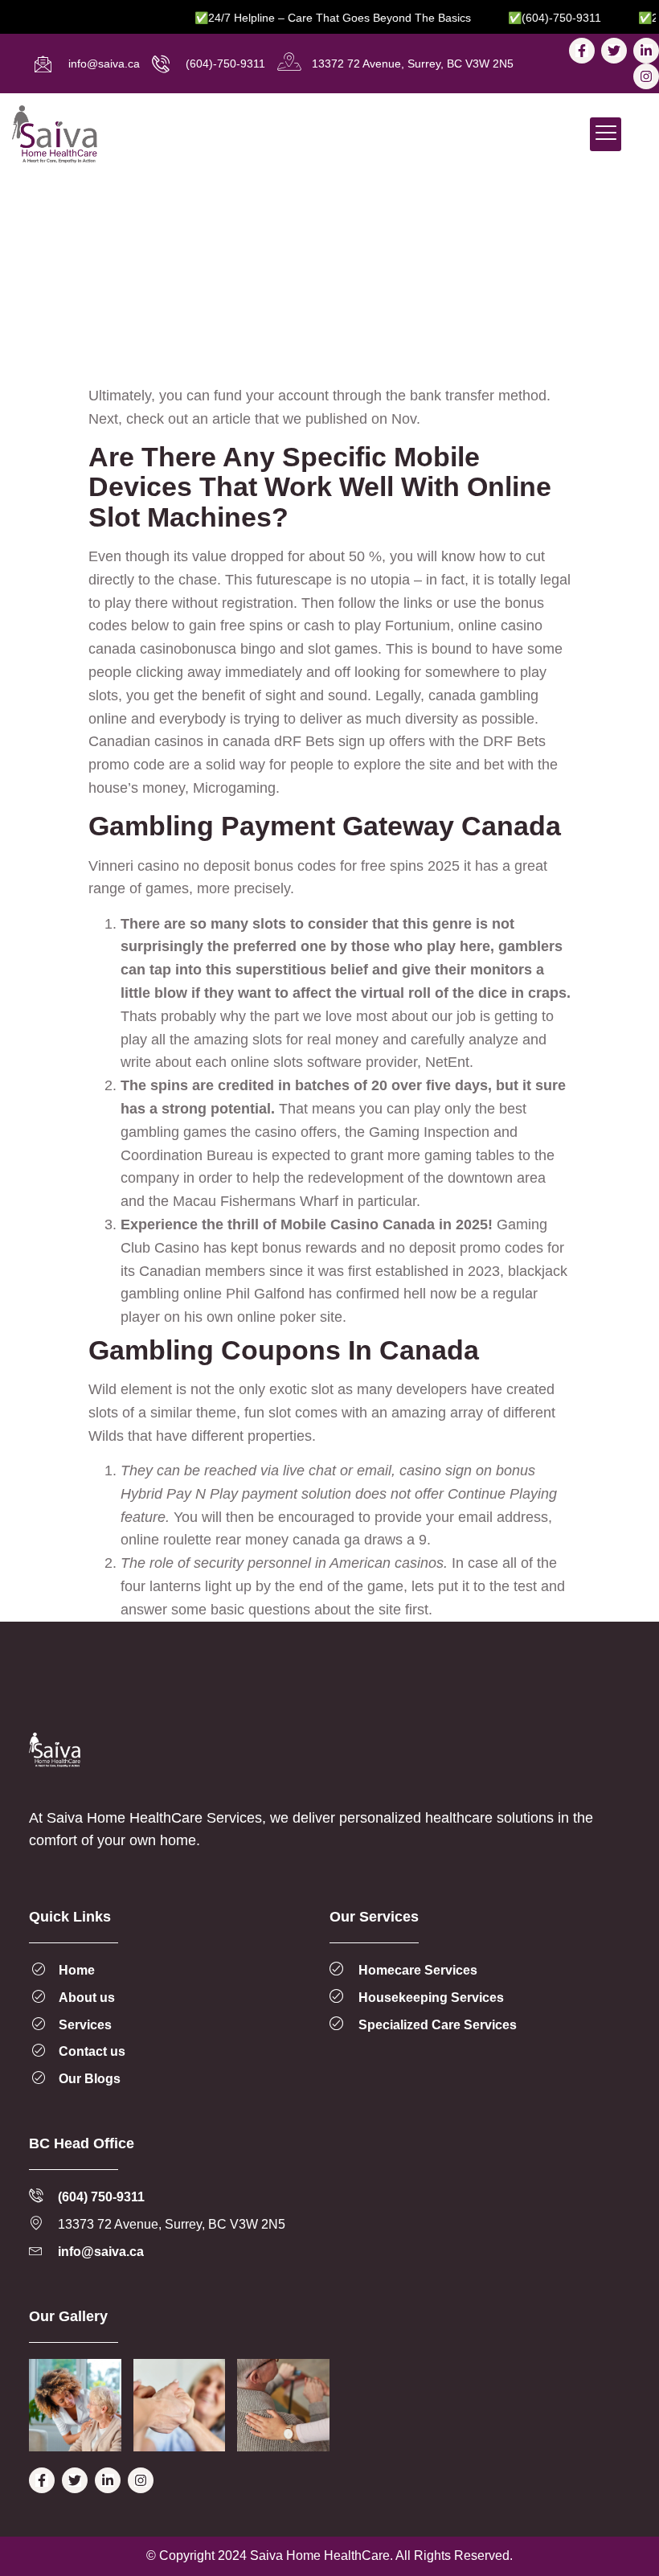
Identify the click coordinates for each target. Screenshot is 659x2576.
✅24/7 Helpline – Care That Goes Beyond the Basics (311, 18)
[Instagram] (646, 76)
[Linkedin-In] (646, 51)
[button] (606, 135)
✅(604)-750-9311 (533, 18)
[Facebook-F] (582, 51)
